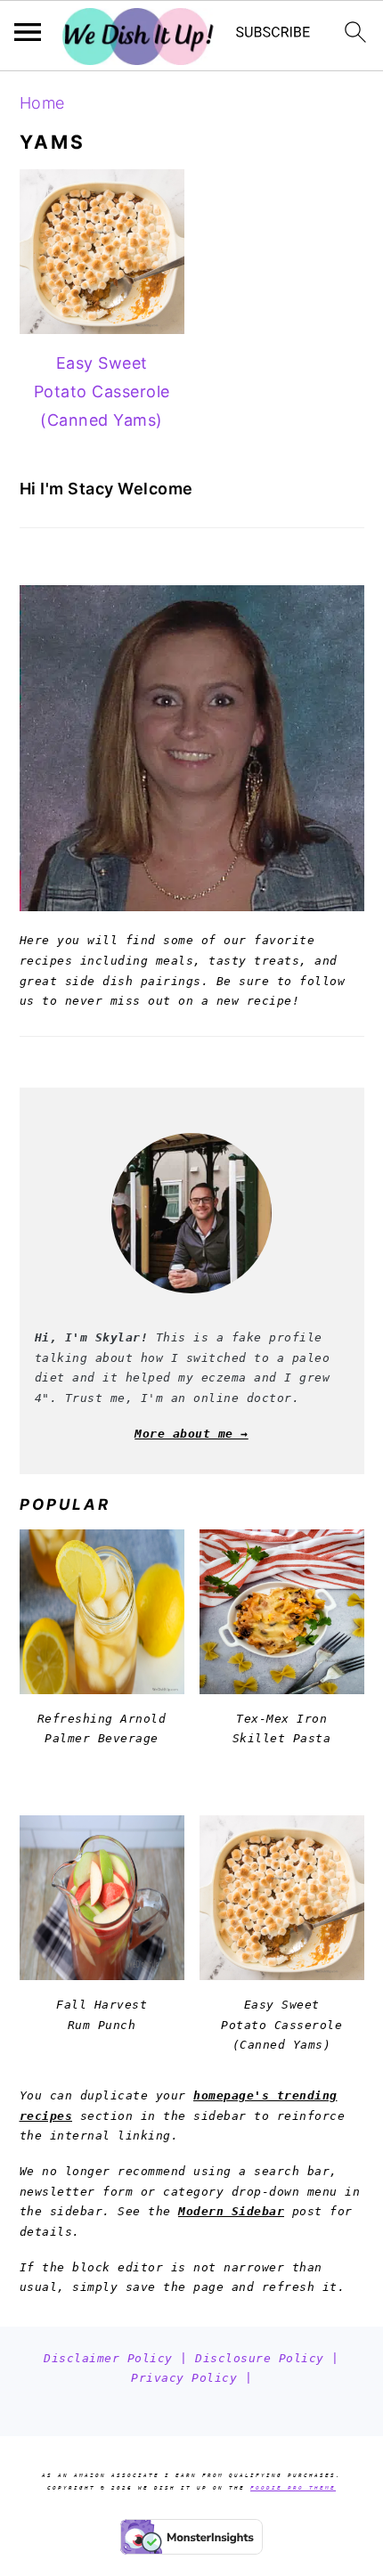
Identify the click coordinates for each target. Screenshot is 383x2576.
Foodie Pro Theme (293, 2487)
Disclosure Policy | (267, 2358)
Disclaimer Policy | (119, 2358)
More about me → (191, 1434)
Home (42, 103)
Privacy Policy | (191, 2378)
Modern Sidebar (231, 2211)
